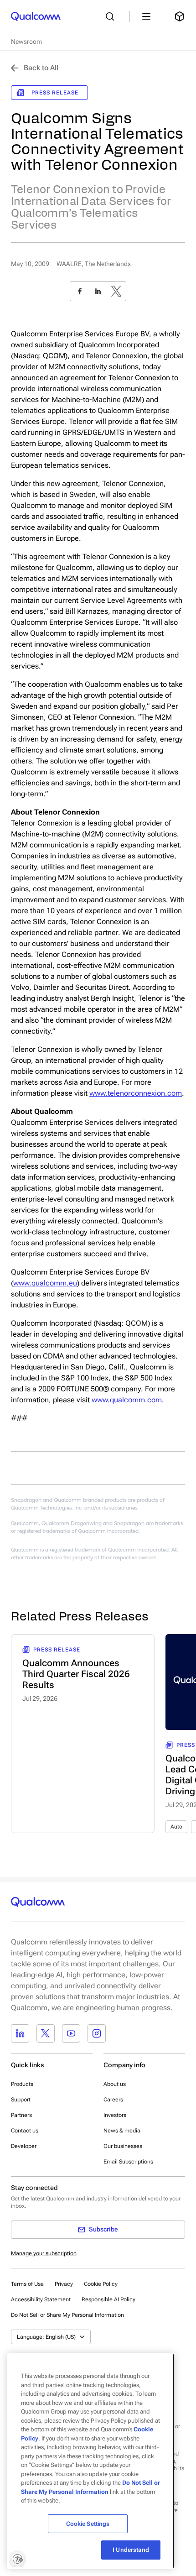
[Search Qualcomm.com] (112, 16)
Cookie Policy (101, 2284)
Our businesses (123, 2146)
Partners (21, 2115)
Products (22, 2084)
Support (21, 2100)
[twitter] (116, 291)
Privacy (64, 2284)
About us (115, 2084)
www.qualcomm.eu (45, 1283)
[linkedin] (98, 291)
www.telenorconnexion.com (136, 1093)
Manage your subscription (44, 2253)
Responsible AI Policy (108, 2299)
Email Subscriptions (128, 2162)
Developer (24, 2146)
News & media (122, 2131)
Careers (113, 2100)
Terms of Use (27, 2284)
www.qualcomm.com (127, 1400)
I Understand (131, 2550)
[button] (67, 2315)
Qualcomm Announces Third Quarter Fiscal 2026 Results (76, 1674)
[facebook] (80, 291)
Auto (176, 1827)
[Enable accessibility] (17, 2559)
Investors (115, 2115)
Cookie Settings (88, 2524)
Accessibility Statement (41, 2299)
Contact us (25, 2131)
